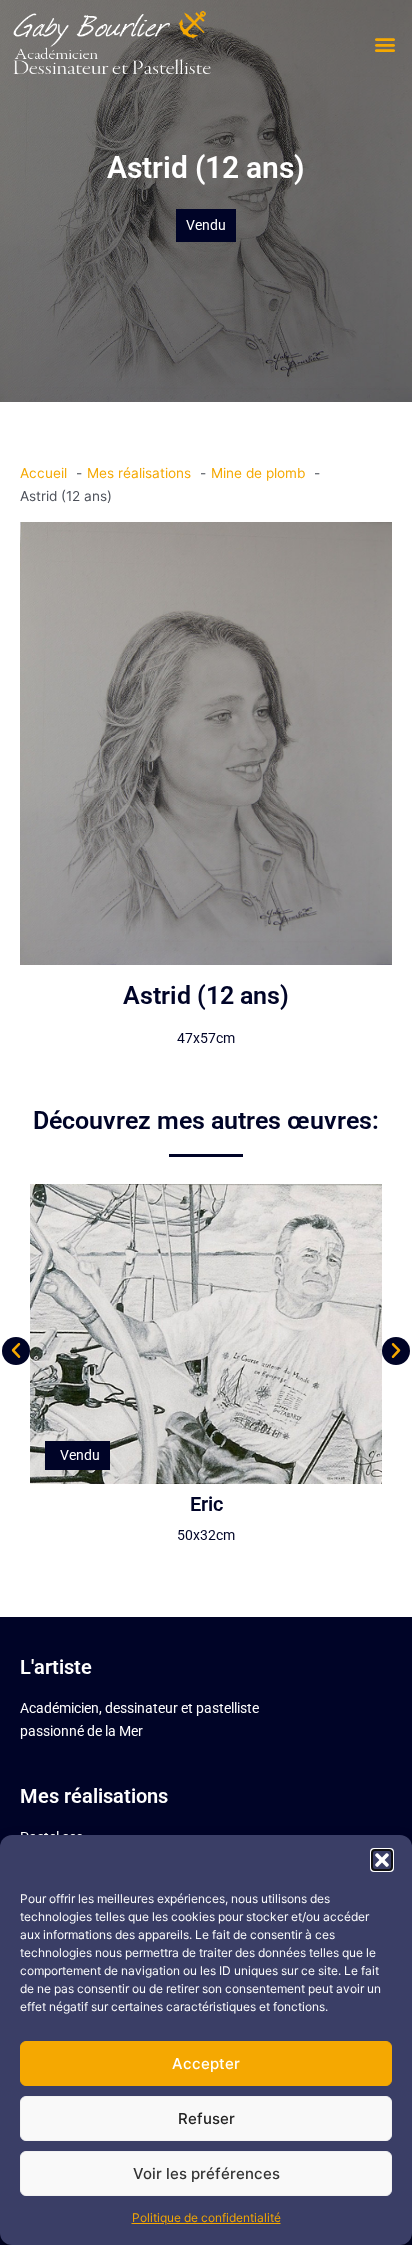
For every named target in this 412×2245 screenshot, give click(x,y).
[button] (382, 1860)
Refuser (206, 2118)
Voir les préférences (206, 2173)
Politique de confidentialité (206, 2217)
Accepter (206, 2063)
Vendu (206, 225)
